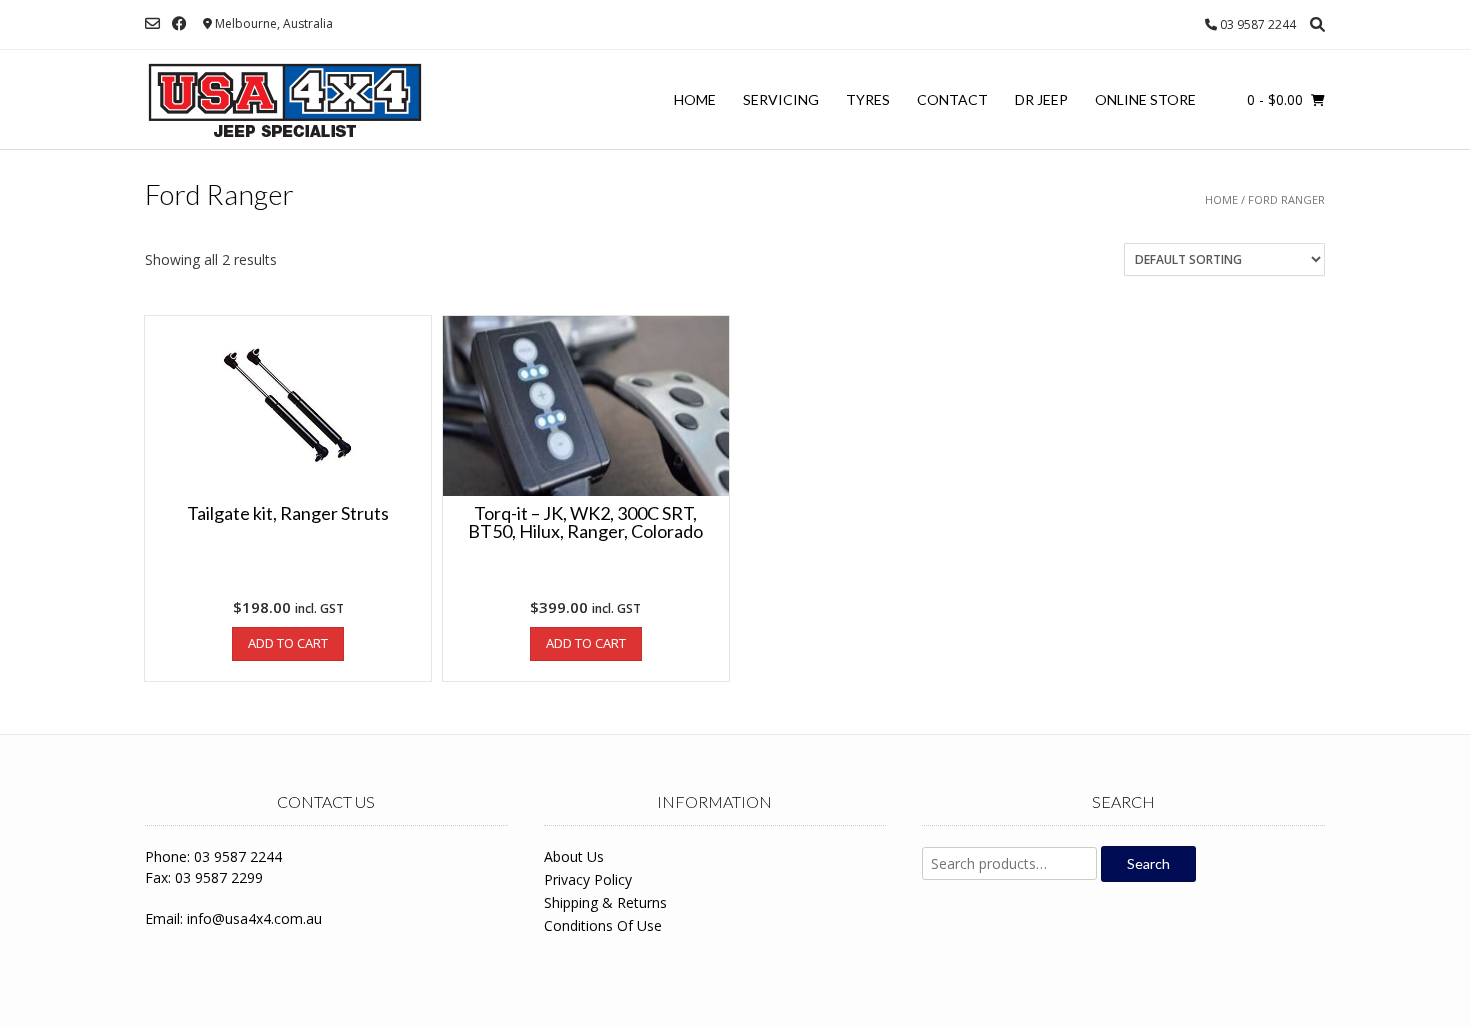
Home (695, 99)
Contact (952, 99)
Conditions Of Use (603, 925)
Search (1148, 863)
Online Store (1145, 99)
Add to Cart (288, 643)
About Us (574, 856)
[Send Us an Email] (152, 23)
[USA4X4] (285, 100)
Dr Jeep (1041, 99)
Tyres (868, 99)
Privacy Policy (588, 879)
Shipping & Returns (605, 902)
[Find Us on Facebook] (179, 23)
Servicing (781, 99)
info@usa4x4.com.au (254, 918)
